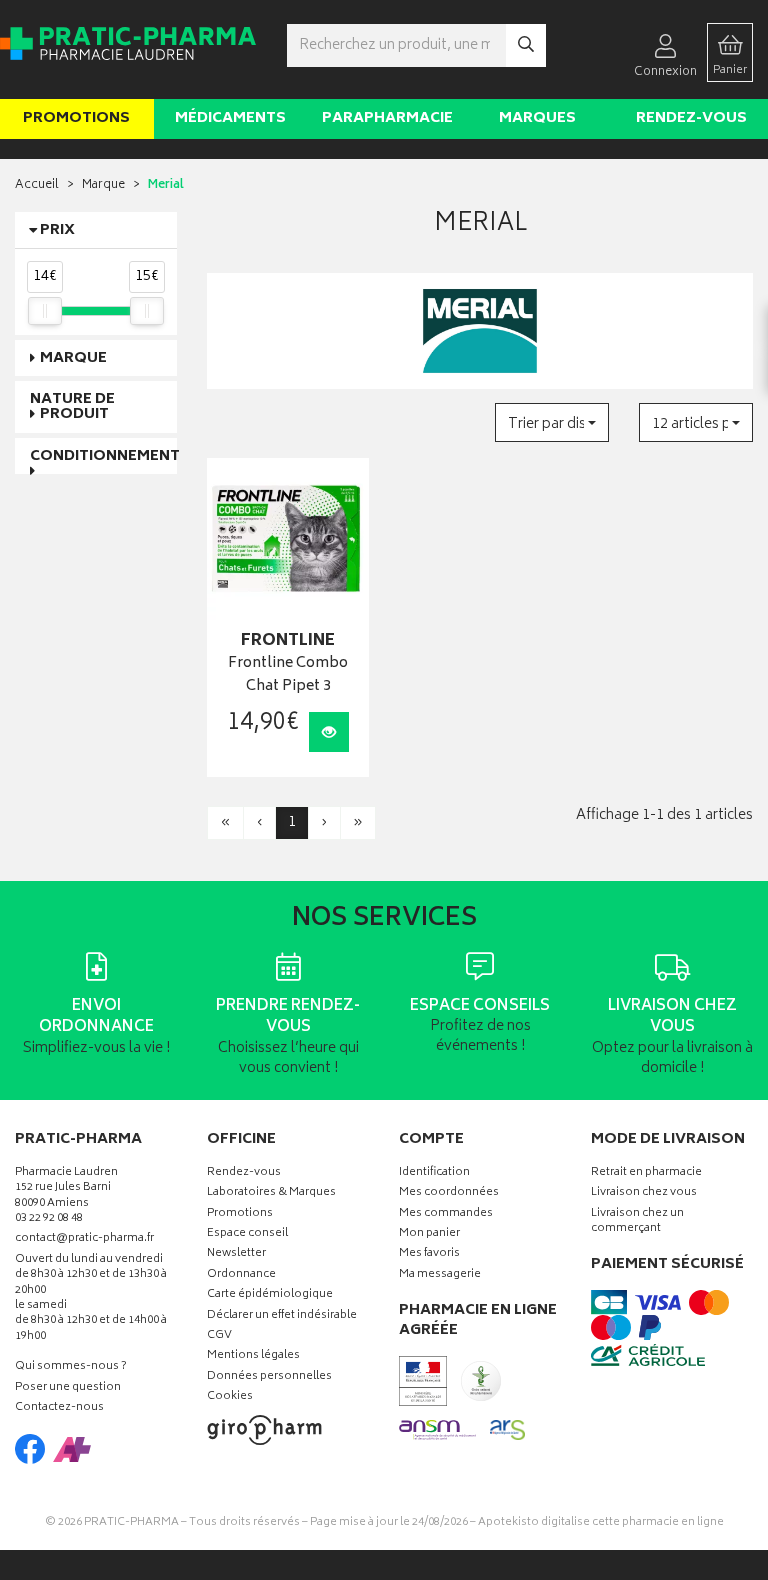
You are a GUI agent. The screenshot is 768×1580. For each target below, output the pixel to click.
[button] (552, 422)
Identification (434, 1173)
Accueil (37, 185)
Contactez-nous (59, 1408)
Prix (57, 230)
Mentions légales (253, 1356)
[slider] (45, 311)
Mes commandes (446, 1214)
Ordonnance (241, 1275)
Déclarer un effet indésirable (282, 1316)
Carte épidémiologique (270, 1295)
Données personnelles (269, 1377)
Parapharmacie (387, 118)
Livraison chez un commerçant (637, 1222)
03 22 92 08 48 (49, 1219)
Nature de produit (72, 407)
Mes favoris (429, 1254)
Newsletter (236, 1254)
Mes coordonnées (449, 1193)
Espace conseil (247, 1234)
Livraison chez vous (644, 1193)
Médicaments (230, 118)
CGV (219, 1336)
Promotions (76, 118)
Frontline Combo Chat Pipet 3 (288, 675)
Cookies (230, 1397)
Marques (537, 118)
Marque (103, 185)
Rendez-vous (691, 118)
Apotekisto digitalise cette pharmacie (601, 1522)
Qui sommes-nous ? (71, 1367)
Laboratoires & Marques (271, 1193)
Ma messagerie (440, 1275)
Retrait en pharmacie (646, 1173)
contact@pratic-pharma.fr (84, 1241)
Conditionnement (105, 456)
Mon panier (429, 1234)
